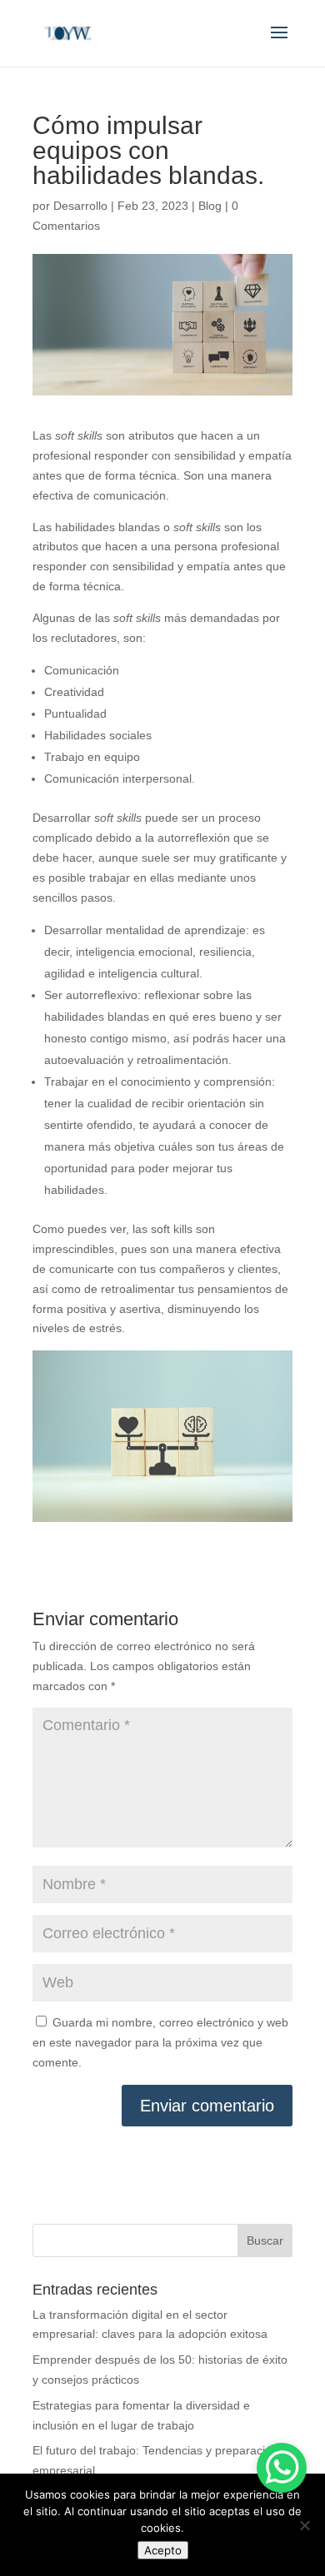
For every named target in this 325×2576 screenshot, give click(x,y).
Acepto (163, 2550)
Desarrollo (80, 206)
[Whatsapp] (282, 2468)
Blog (210, 206)
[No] (304, 2525)
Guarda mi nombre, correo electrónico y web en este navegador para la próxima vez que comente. (160, 2042)
